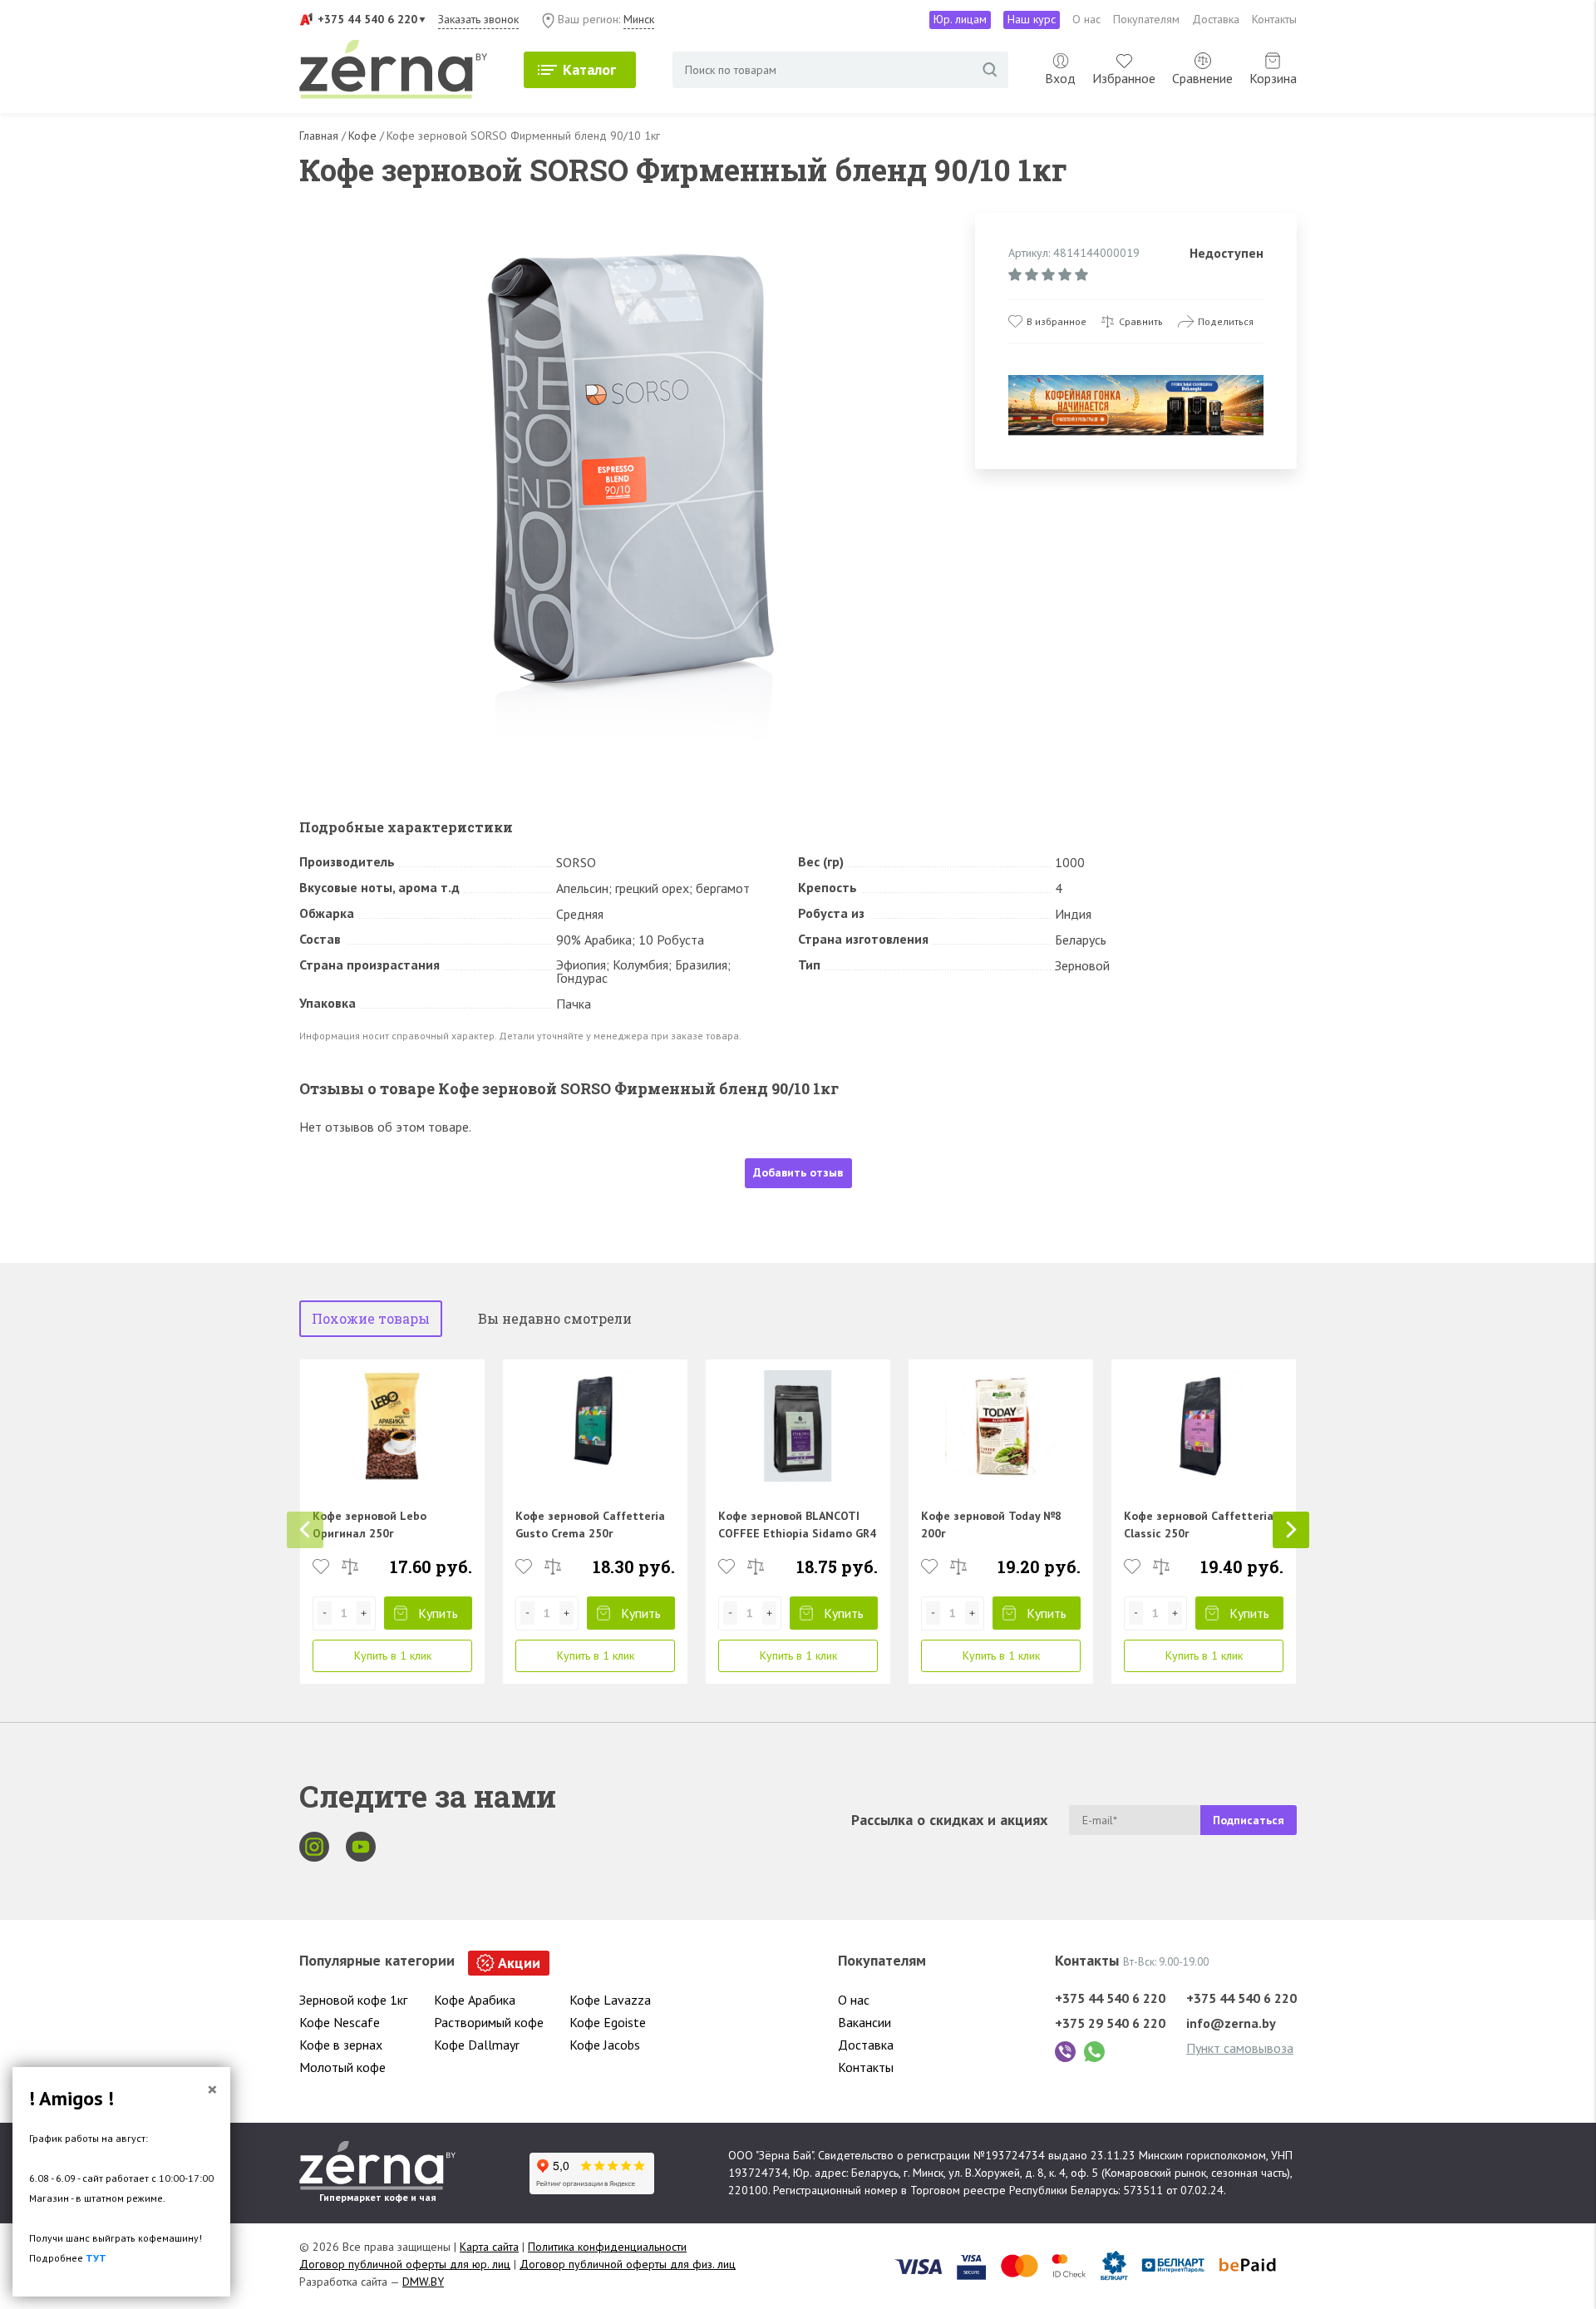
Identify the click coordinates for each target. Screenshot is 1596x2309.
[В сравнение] (350, 1566)
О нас (1086, 19)
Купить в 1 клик (393, 1655)
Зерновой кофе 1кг (353, 2000)
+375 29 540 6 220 (1110, 2023)
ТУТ (96, 2258)
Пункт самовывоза (1240, 2048)
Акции (519, 1963)
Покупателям (1146, 19)
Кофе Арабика (475, 2000)
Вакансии (864, 2022)
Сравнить (1141, 321)
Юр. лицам (960, 19)
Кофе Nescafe (340, 2022)
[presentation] (305, 1530)
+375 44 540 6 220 (367, 19)
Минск (639, 19)
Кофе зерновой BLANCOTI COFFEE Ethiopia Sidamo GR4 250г (797, 1533)
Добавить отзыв (798, 1172)
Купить (438, 1613)
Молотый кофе (342, 2067)
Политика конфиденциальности (607, 2247)
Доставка (1216, 19)
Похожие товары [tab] (371, 1318)
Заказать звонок (478, 19)
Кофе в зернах (341, 2045)
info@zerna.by (1231, 2023)
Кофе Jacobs (605, 2045)
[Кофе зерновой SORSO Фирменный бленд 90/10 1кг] (629, 483)
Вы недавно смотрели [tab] (555, 1318)
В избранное (1057, 321)
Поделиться (1226, 321)
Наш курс (1032, 19)
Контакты (1274, 19)
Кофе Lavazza (610, 2000)
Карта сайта (489, 2247)
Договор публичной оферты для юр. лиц (405, 2264)
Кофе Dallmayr (477, 2045)
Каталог (589, 69)
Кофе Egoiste (608, 2022)
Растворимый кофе (489, 2022)
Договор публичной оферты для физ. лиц (628, 2264)
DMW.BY (423, 2282)
